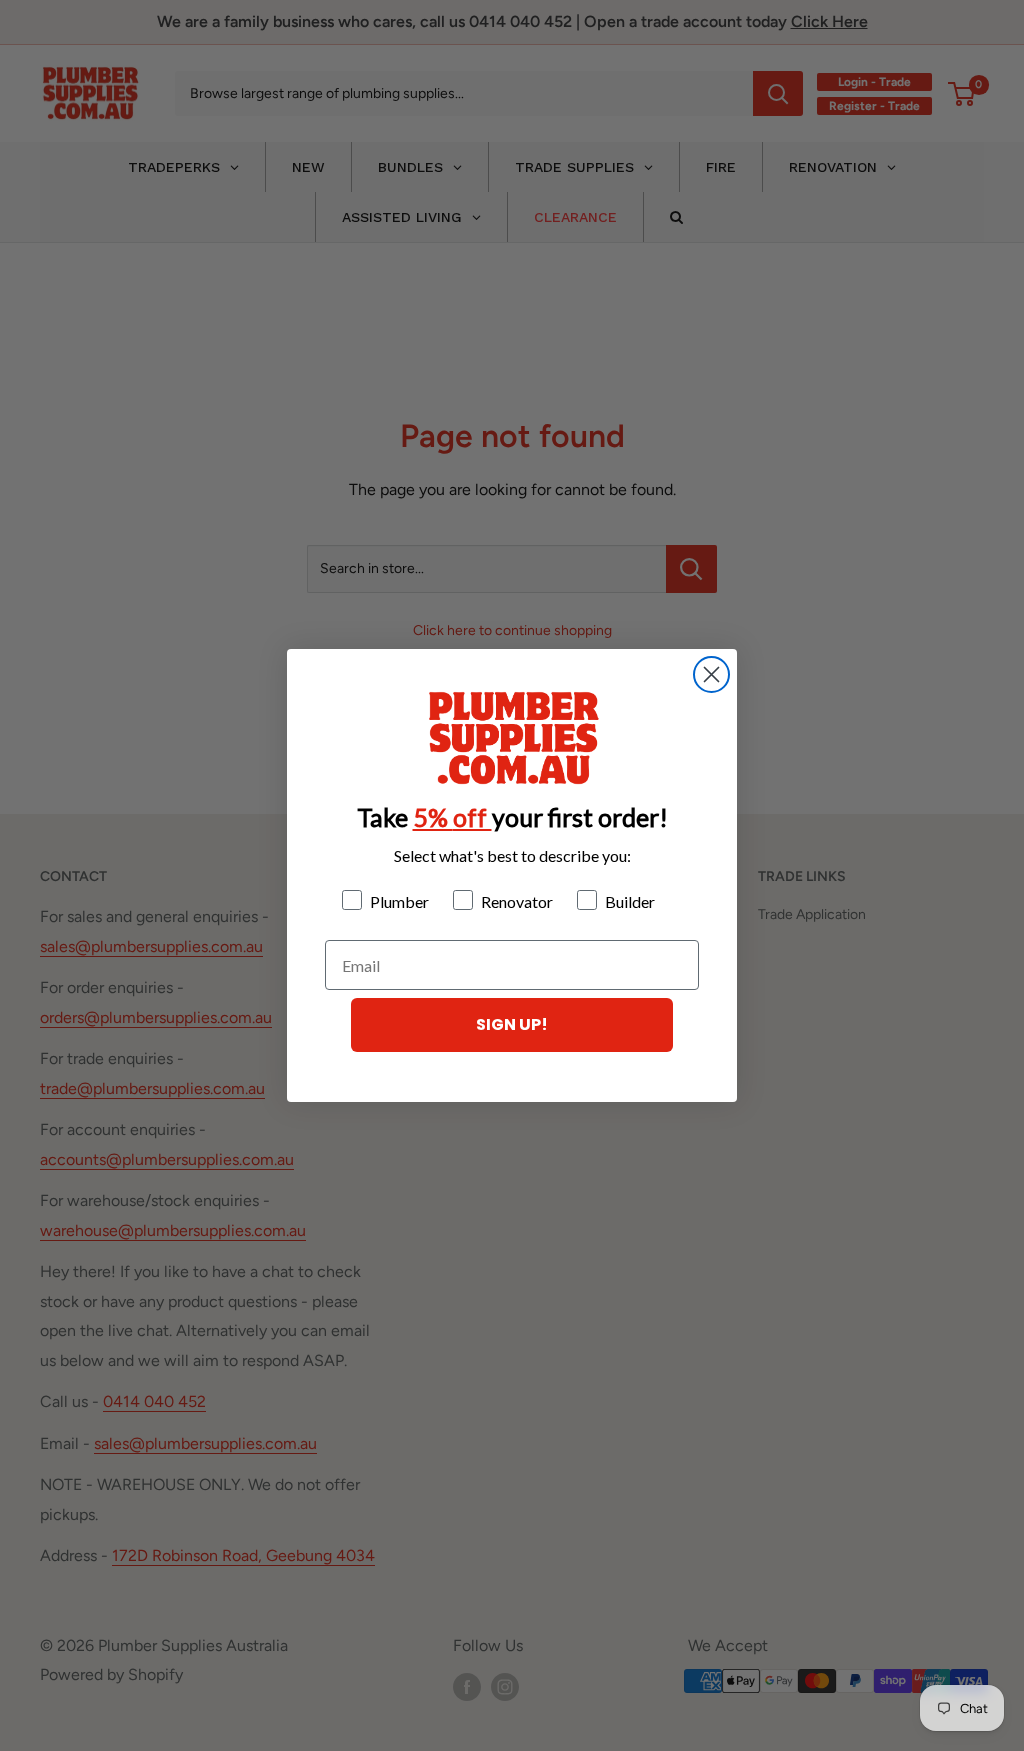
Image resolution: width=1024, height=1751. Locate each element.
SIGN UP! (512, 1024)
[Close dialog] (711, 674)
